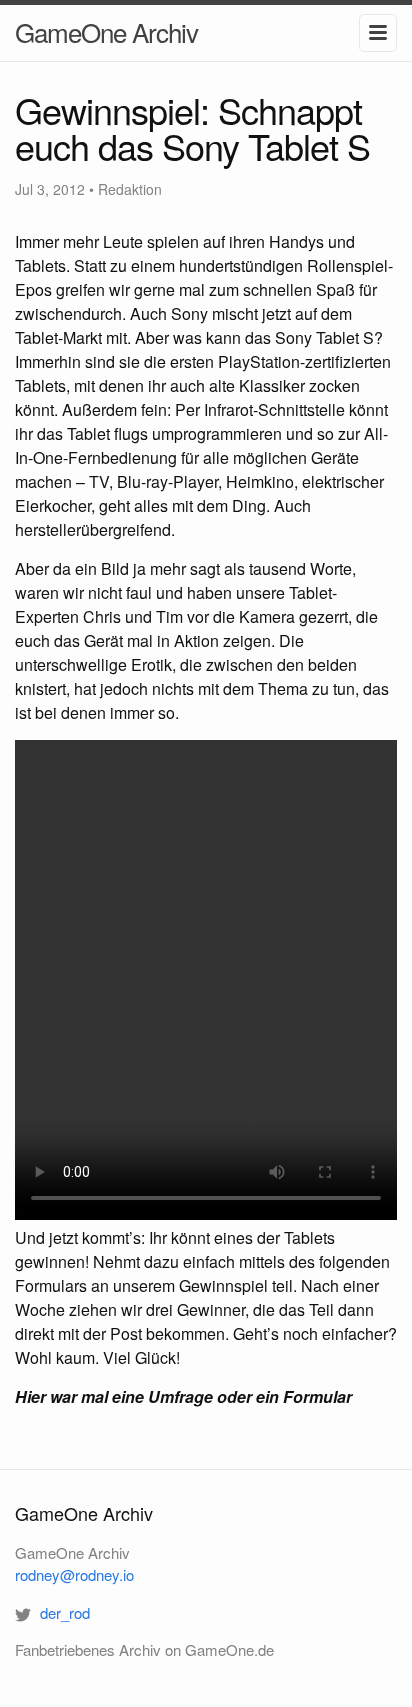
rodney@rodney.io (74, 1574)
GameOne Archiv (106, 31)
